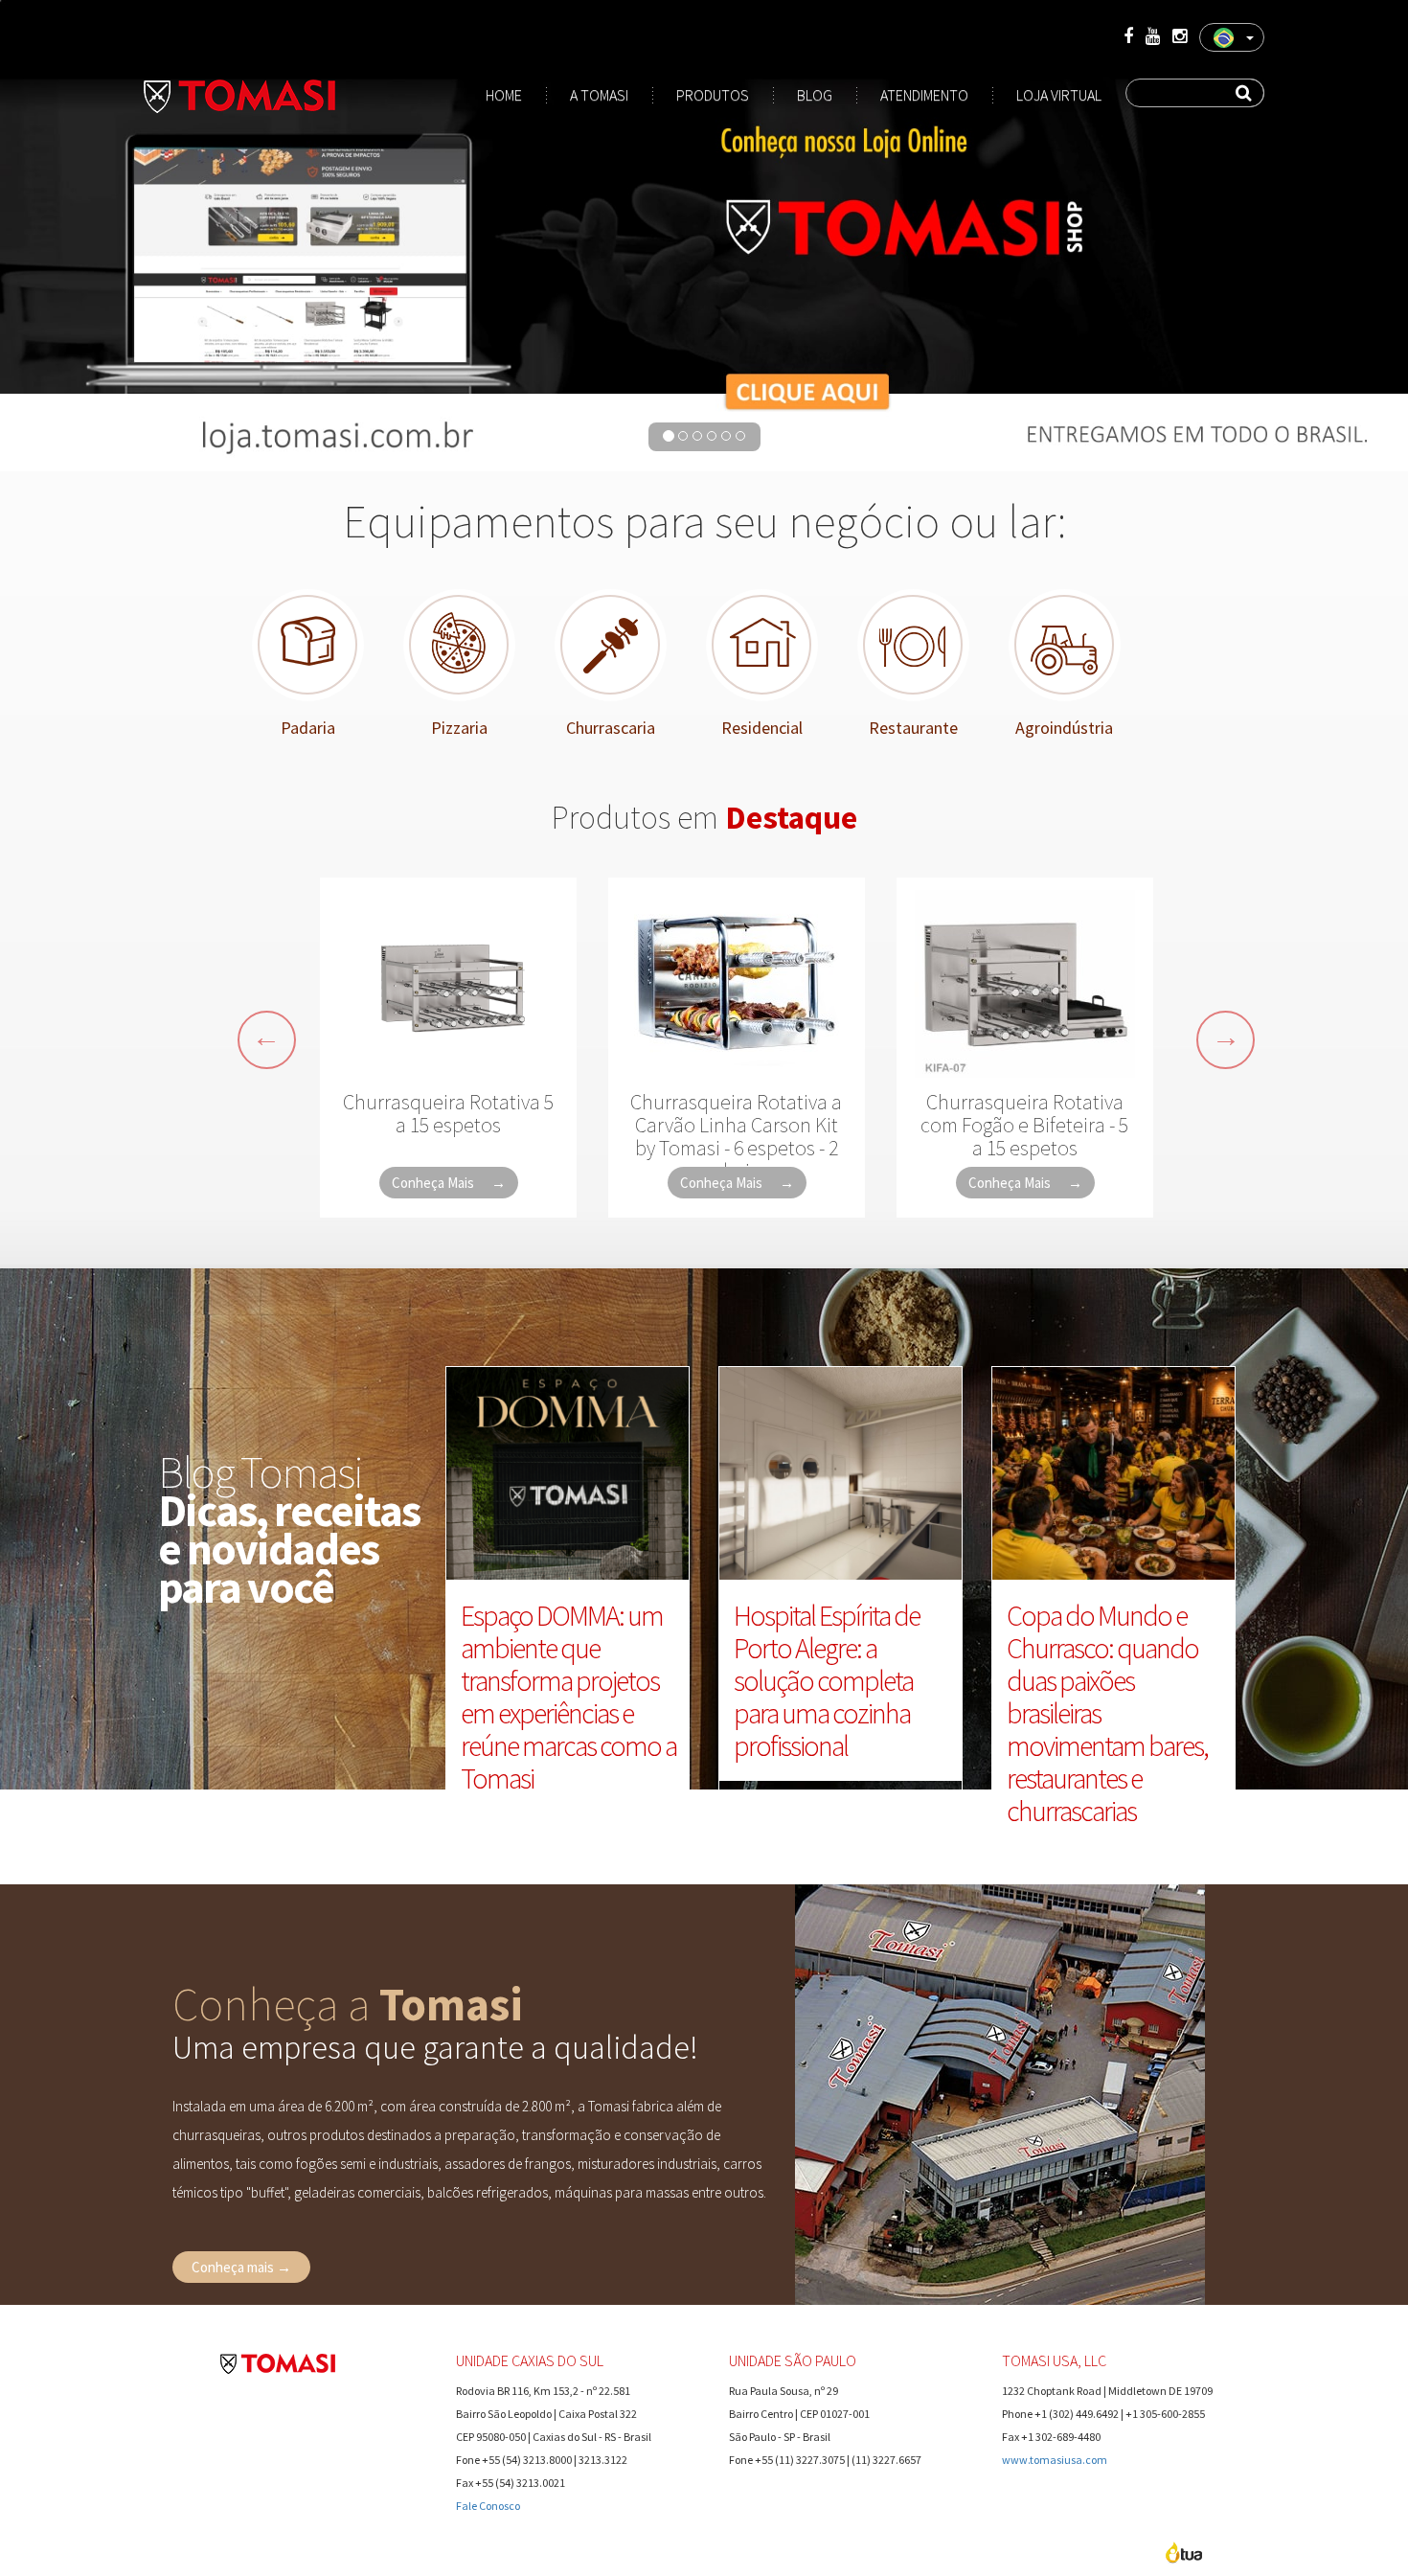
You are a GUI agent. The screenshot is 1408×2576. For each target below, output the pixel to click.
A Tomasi (599, 95)
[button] (267, 1040)
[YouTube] (1153, 36)
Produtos (713, 95)
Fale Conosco (488, 2506)
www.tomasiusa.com (1055, 2460)
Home (504, 95)
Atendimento (924, 95)
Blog (815, 95)
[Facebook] (1128, 36)
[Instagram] (1180, 36)
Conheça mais (241, 2267)
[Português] (1232, 37)
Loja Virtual (1059, 95)
